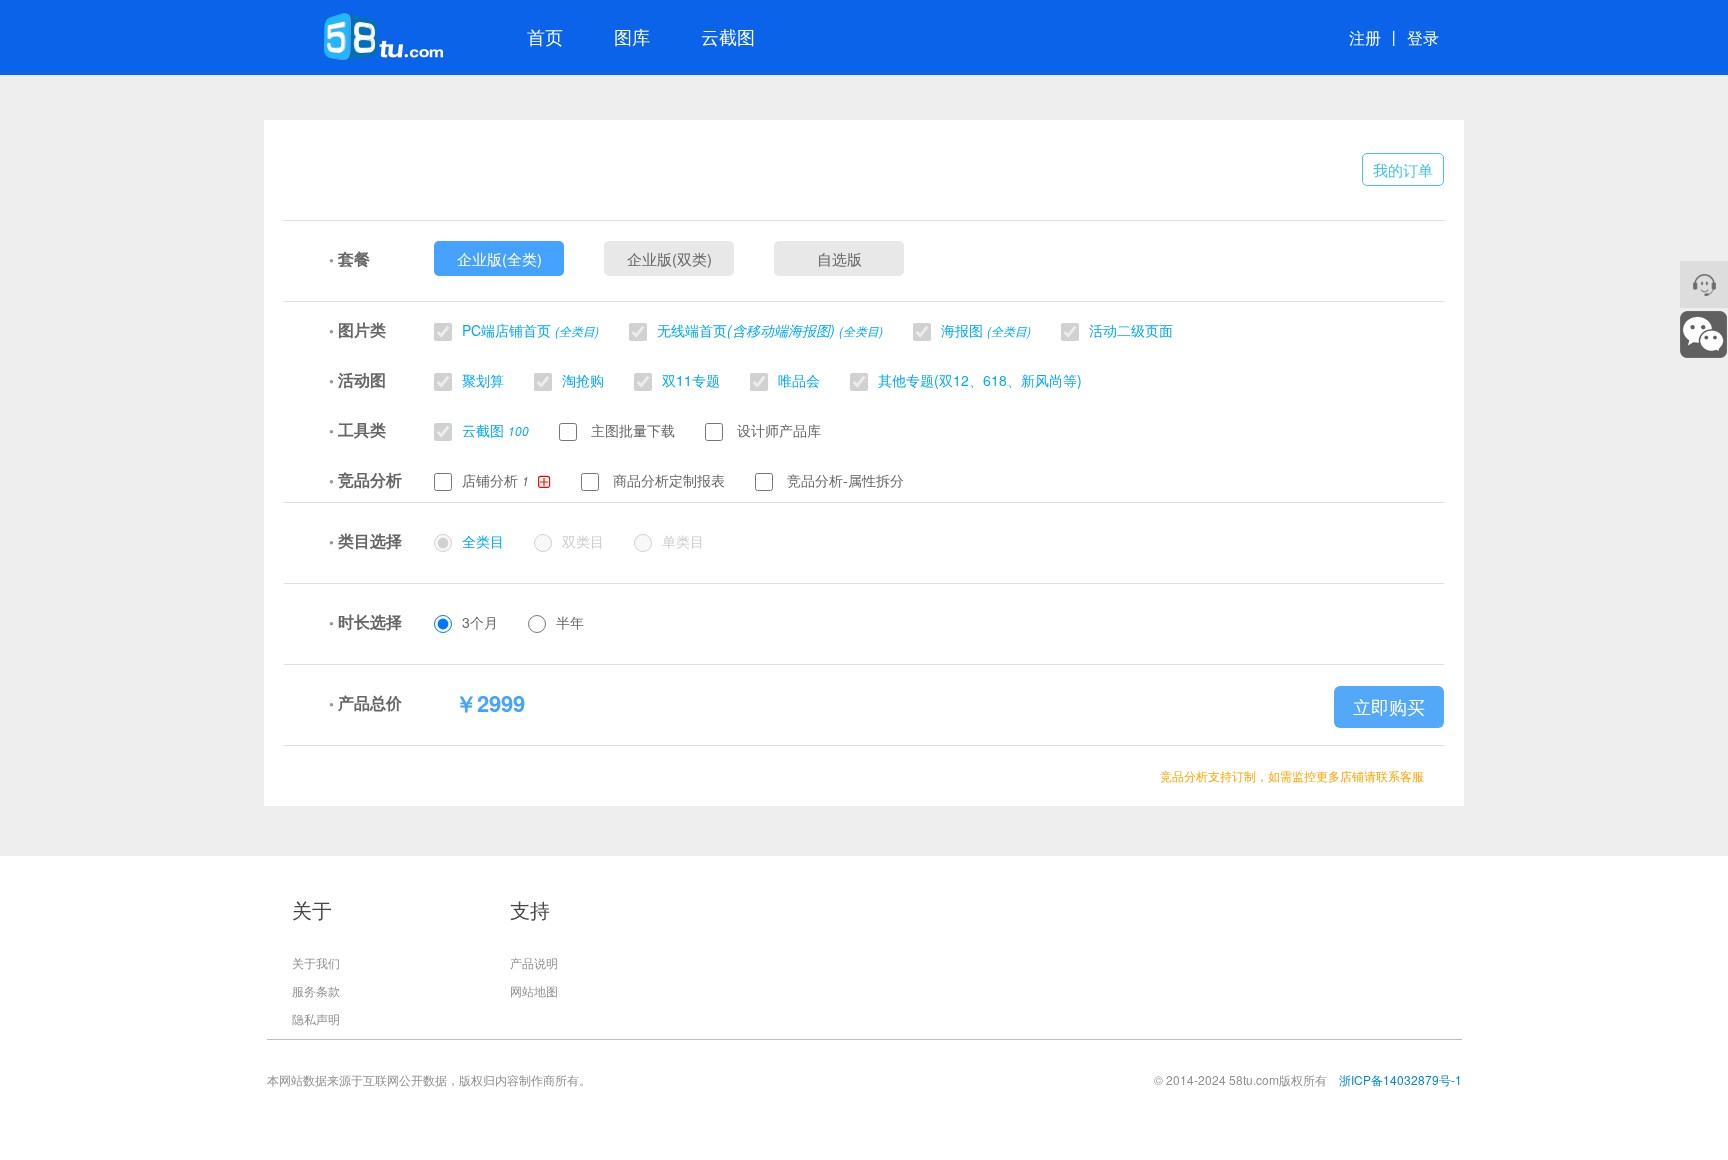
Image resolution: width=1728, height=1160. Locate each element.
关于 (312, 909)
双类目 (583, 541)
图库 (632, 36)
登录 (1423, 37)
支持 (530, 909)
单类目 (683, 541)
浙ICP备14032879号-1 (1400, 1079)
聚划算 (483, 380)
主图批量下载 (631, 430)
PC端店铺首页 (530, 330)
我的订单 (1403, 169)
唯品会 (799, 380)
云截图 (728, 36)
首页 (545, 36)
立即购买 (1389, 706)
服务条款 (316, 990)
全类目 (483, 541)
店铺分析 (492, 480)
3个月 (480, 622)
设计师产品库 (777, 430)
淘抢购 (583, 380)
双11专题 (691, 380)
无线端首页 (770, 330)
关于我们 (316, 962)
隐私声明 (316, 1018)
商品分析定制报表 (667, 480)
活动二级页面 (1131, 330)
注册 (1365, 37)
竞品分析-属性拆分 (843, 480)
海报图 (986, 330)
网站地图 (534, 990)
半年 (570, 622)
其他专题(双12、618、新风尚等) (980, 380)
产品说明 (534, 962)
